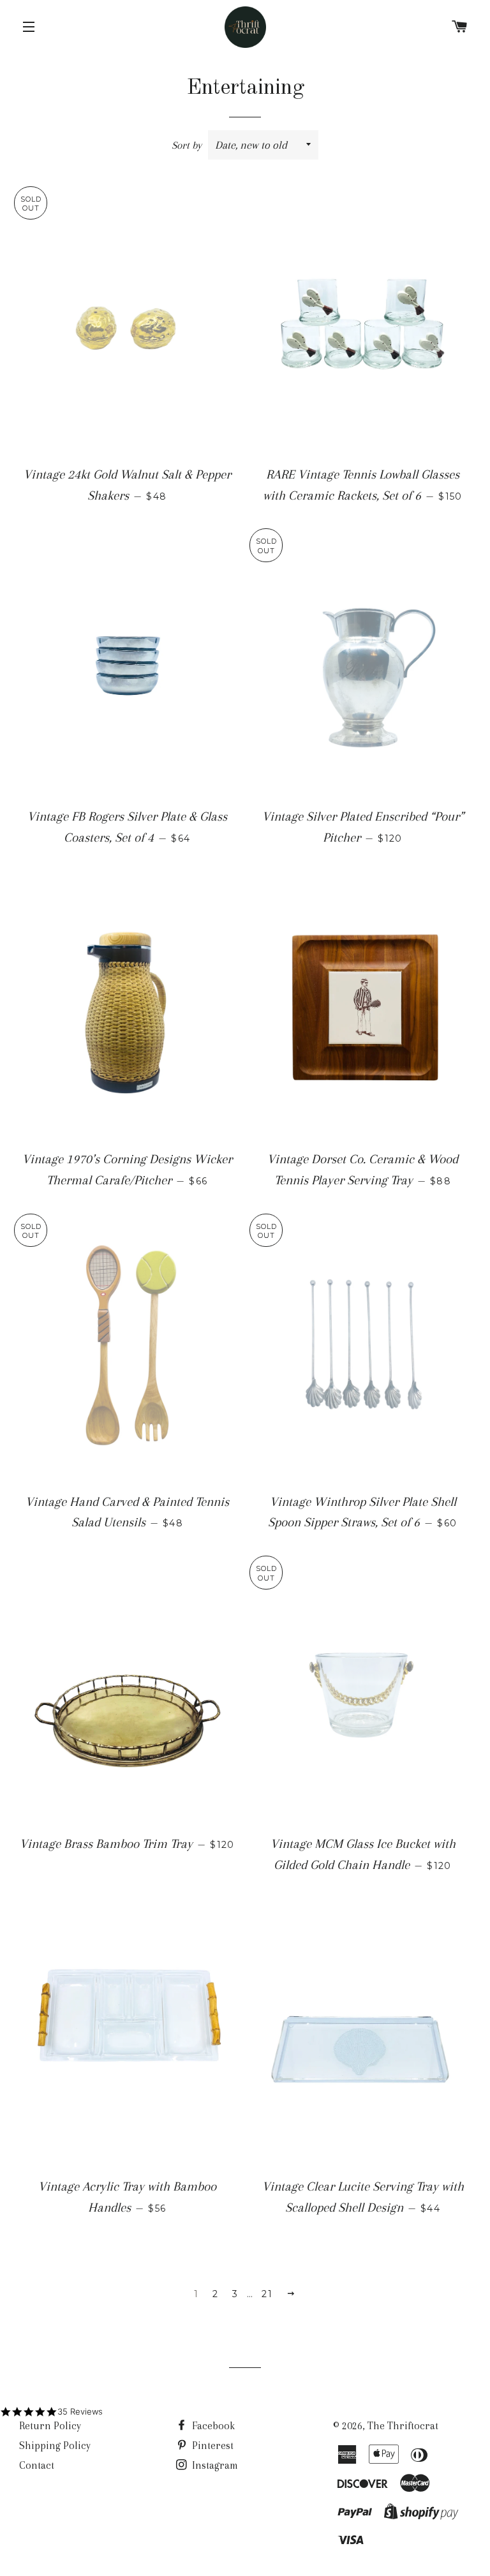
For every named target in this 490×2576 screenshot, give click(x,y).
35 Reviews (80, 2411)
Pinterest (212, 2446)
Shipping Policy (55, 2446)
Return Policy (50, 2426)
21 (267, 2294)
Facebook (212, 2426)
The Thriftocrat (403, 2426)
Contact (37, 2465)
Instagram (214, 2465)
